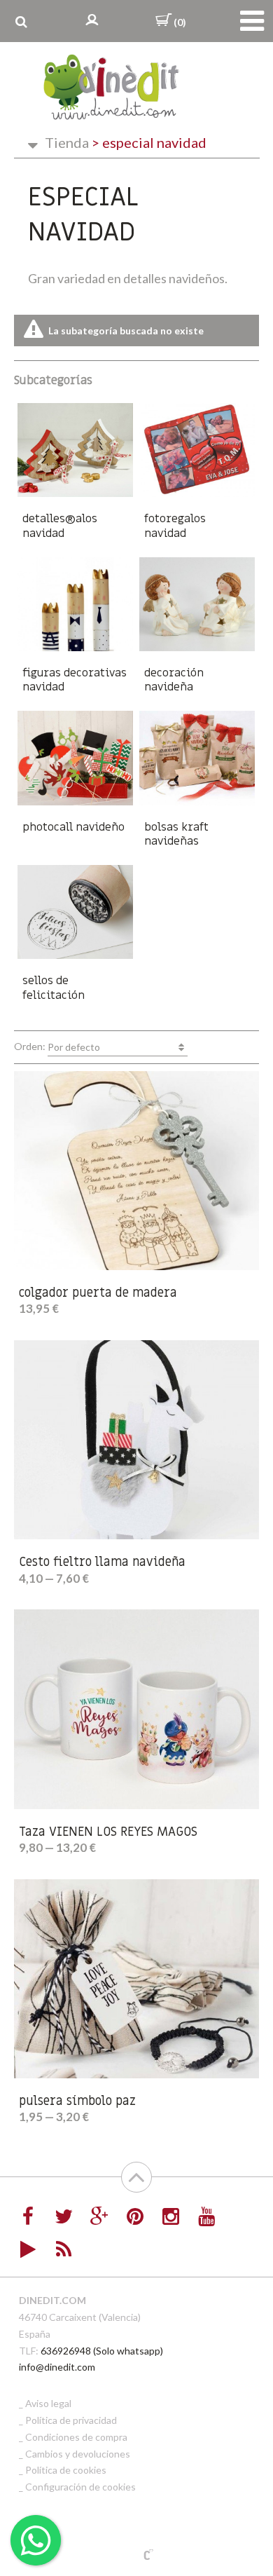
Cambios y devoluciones (78, 2454)
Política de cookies (66, 2470)
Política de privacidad (71, 2420)
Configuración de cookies (80, 2487)
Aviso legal (48, 2403)
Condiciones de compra (76, 2437)
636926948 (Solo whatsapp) (102, 2351)
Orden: (57, 1046)
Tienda (67, 142)
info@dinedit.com (57, 2367)
